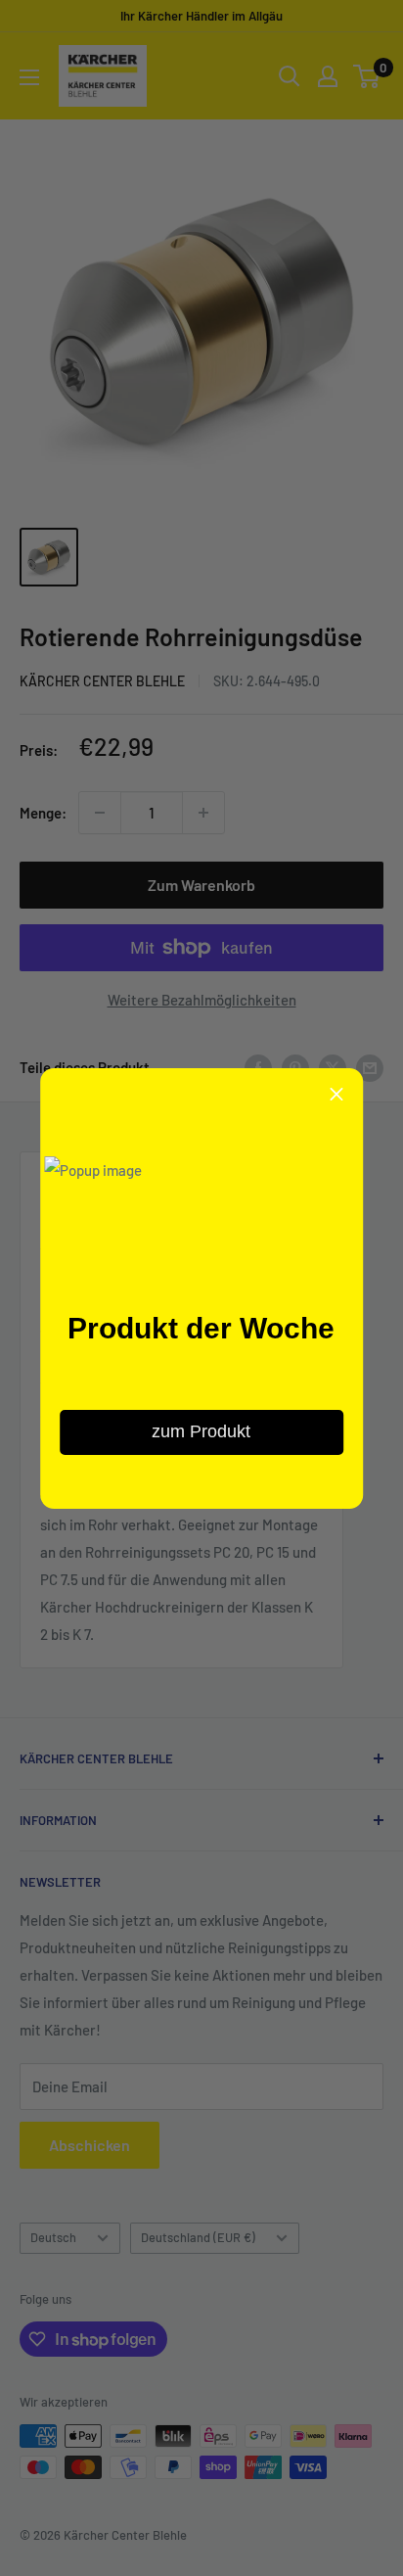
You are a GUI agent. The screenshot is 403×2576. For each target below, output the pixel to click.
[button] (336, 1095)
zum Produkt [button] (201, 1431)
